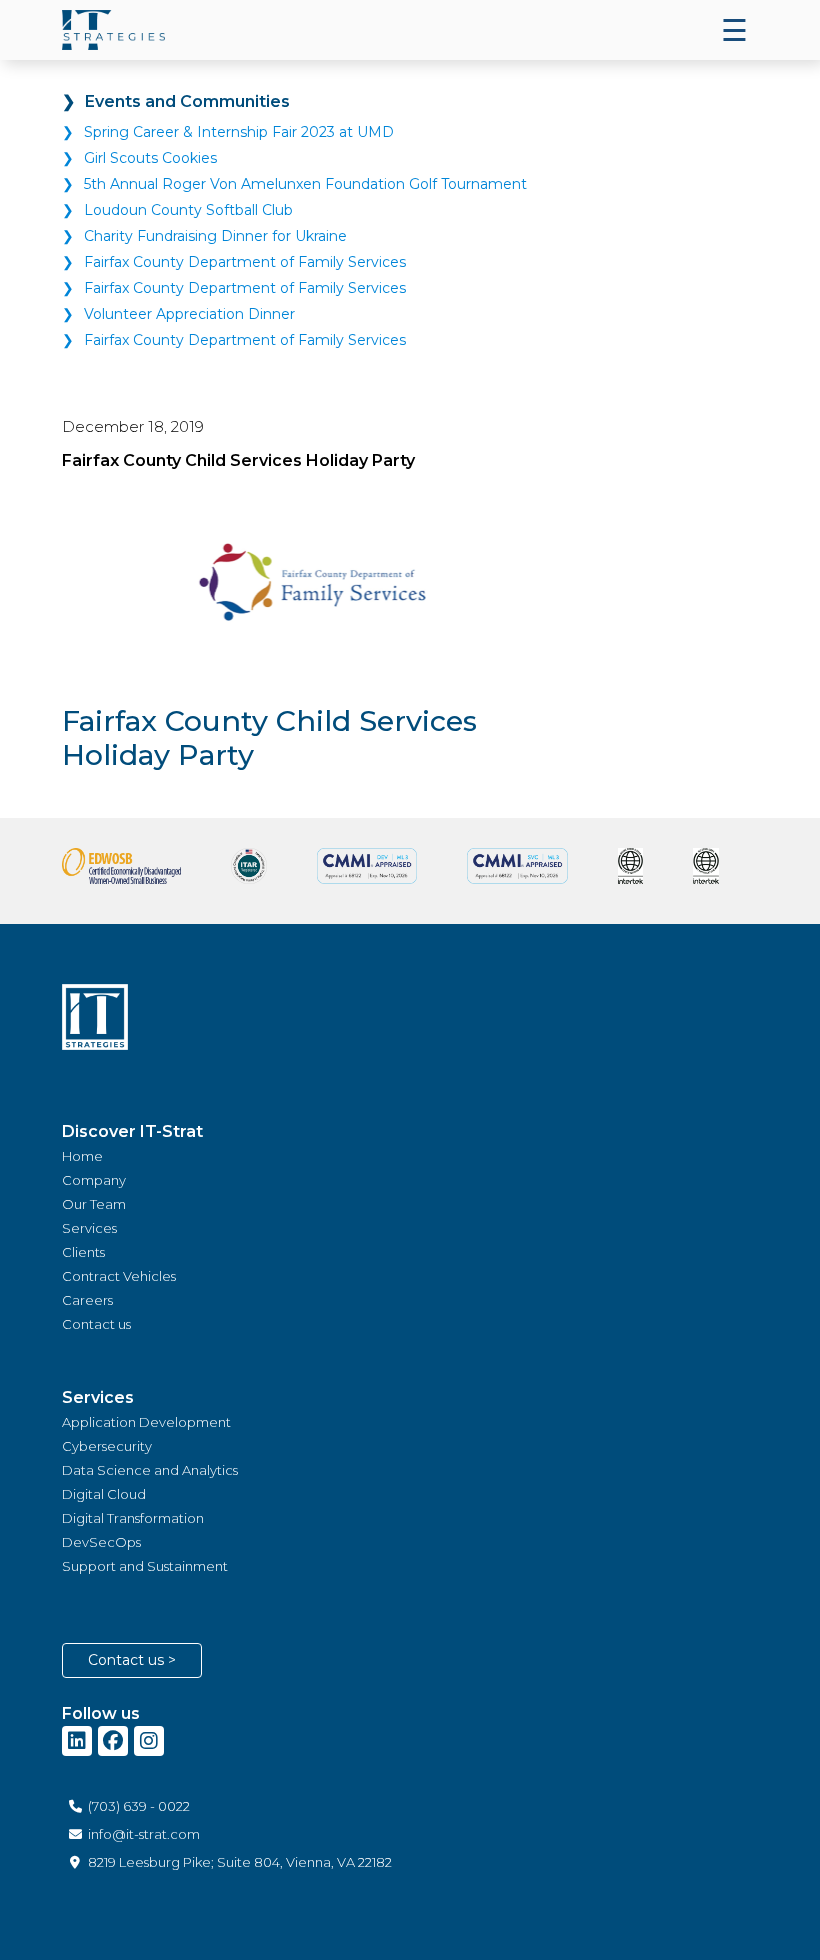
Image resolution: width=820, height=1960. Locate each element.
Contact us (96, 1324)
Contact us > (132, 1660)
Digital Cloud (104, 1494)
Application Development (146, 1422)
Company (94, 1180)
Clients (83, 1252)
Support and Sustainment (145, 1566)
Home (82, 1156)
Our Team (94, 1204)
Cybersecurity (107, 1446)
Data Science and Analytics (150, 1470)
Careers (87, 1300)
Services (89, 1228)
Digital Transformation (133, 1518)
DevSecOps (101, 1542)
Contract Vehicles (119, 1276)
